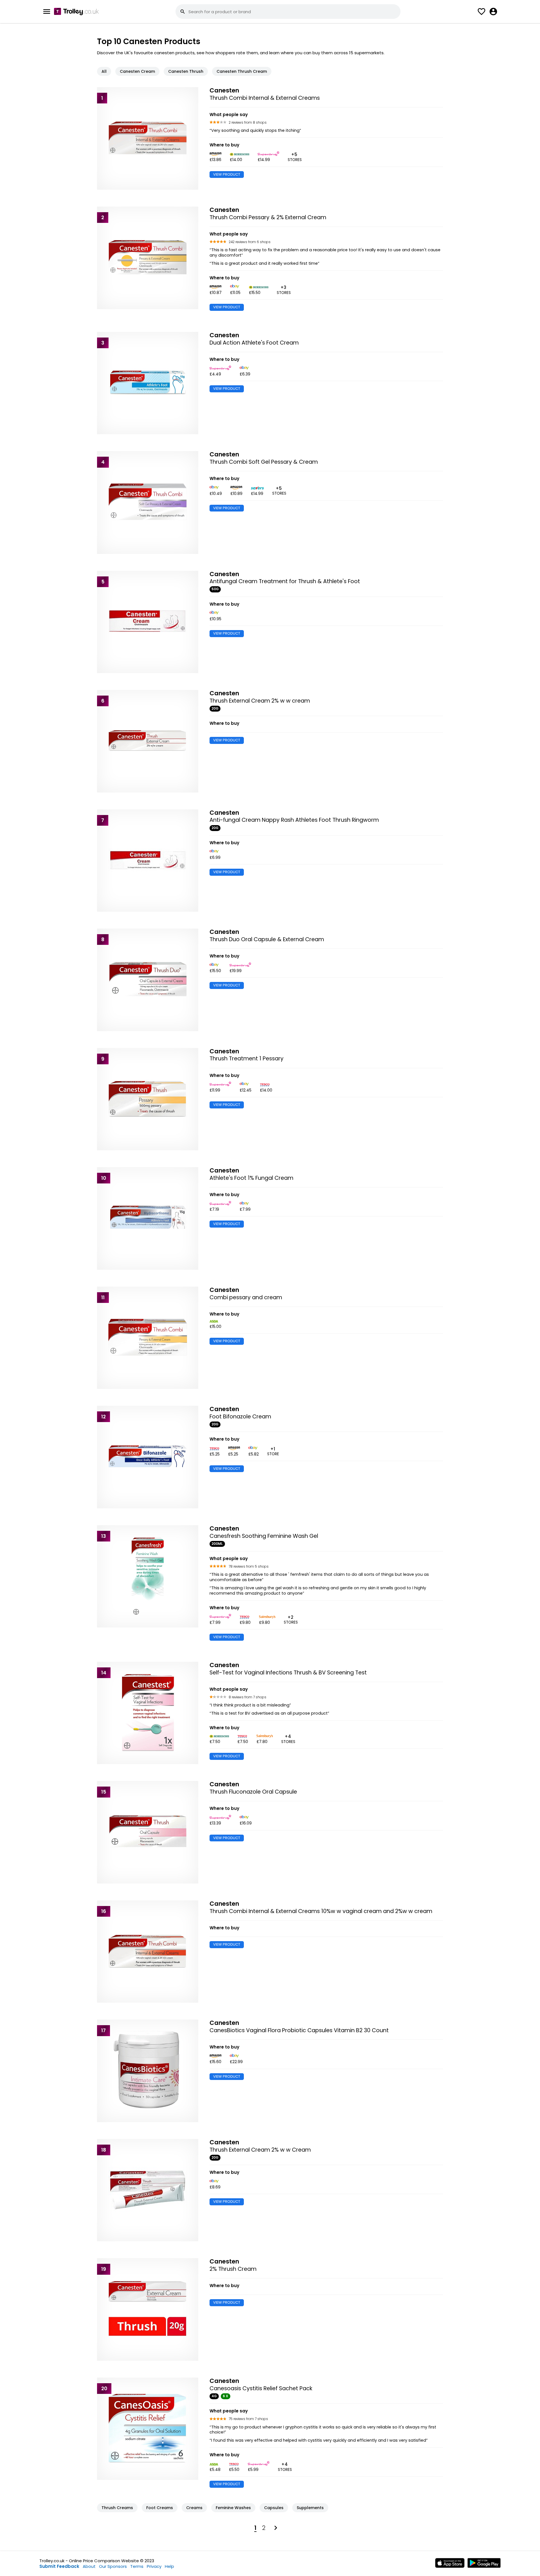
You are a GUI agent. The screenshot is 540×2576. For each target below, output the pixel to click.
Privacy (154, 2566)
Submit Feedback (59, 2566)
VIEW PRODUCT (227, 174)
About (89, 2566)
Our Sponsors (113, 2566)
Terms (137, 2566)
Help (169, 2566)
